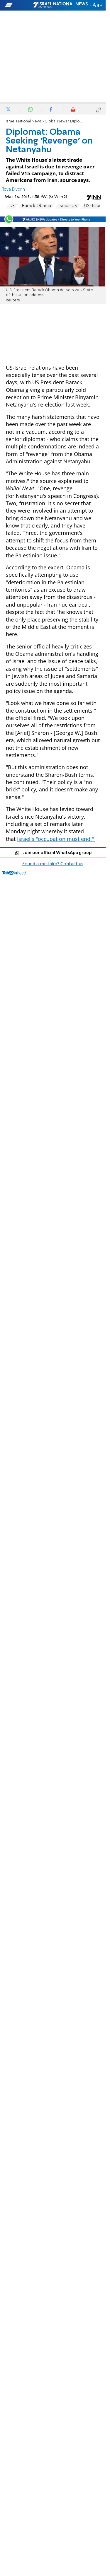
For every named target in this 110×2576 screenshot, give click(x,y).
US (12, 206)
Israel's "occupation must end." (56, 839)
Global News (56, 121)
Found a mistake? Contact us (53, 864)
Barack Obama (37, 206)
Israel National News (24, 121)
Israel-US (68, 206)
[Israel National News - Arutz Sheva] (60, 5)
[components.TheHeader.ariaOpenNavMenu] (18, 5)
